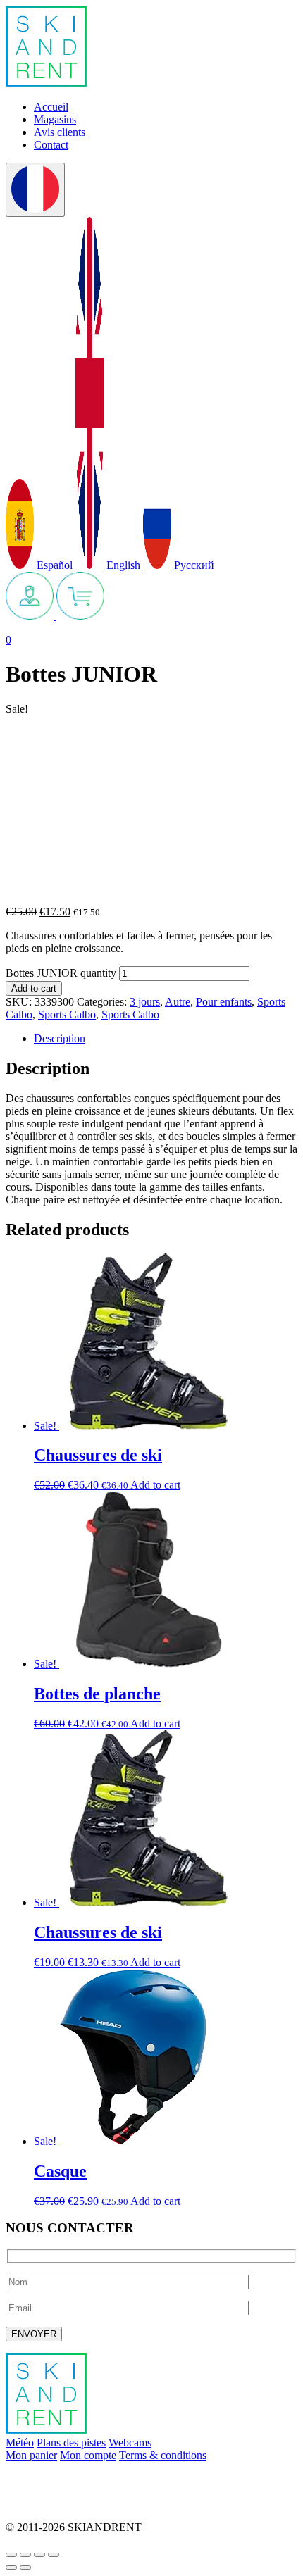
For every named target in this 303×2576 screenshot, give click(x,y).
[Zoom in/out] (54, 2555)
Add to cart (34, 988)
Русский (193, 565)
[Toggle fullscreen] (39, 2555)
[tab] (166, 1039)
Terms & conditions (163, 2455)
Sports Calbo (67, 1014)
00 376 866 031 (41, 2503)
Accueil (51, 107)
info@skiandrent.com (54, 2479)
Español (55, 565)
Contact (51, 145)
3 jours (145, 1002)
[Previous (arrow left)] (11, 2568)
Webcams (130, 2443)
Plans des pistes (71, 2443)
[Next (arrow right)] (25, 2568)
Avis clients (60, 132)
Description (60, 1038)
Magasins (55, 119)
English (123, 565)
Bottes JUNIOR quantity (61, 973)
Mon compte (88, 2455)
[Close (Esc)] (11, 2555)
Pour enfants (224, 1002)
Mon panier (31, 2455)
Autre (178, 1002)
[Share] (25, 2555)
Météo (20, 2443)
